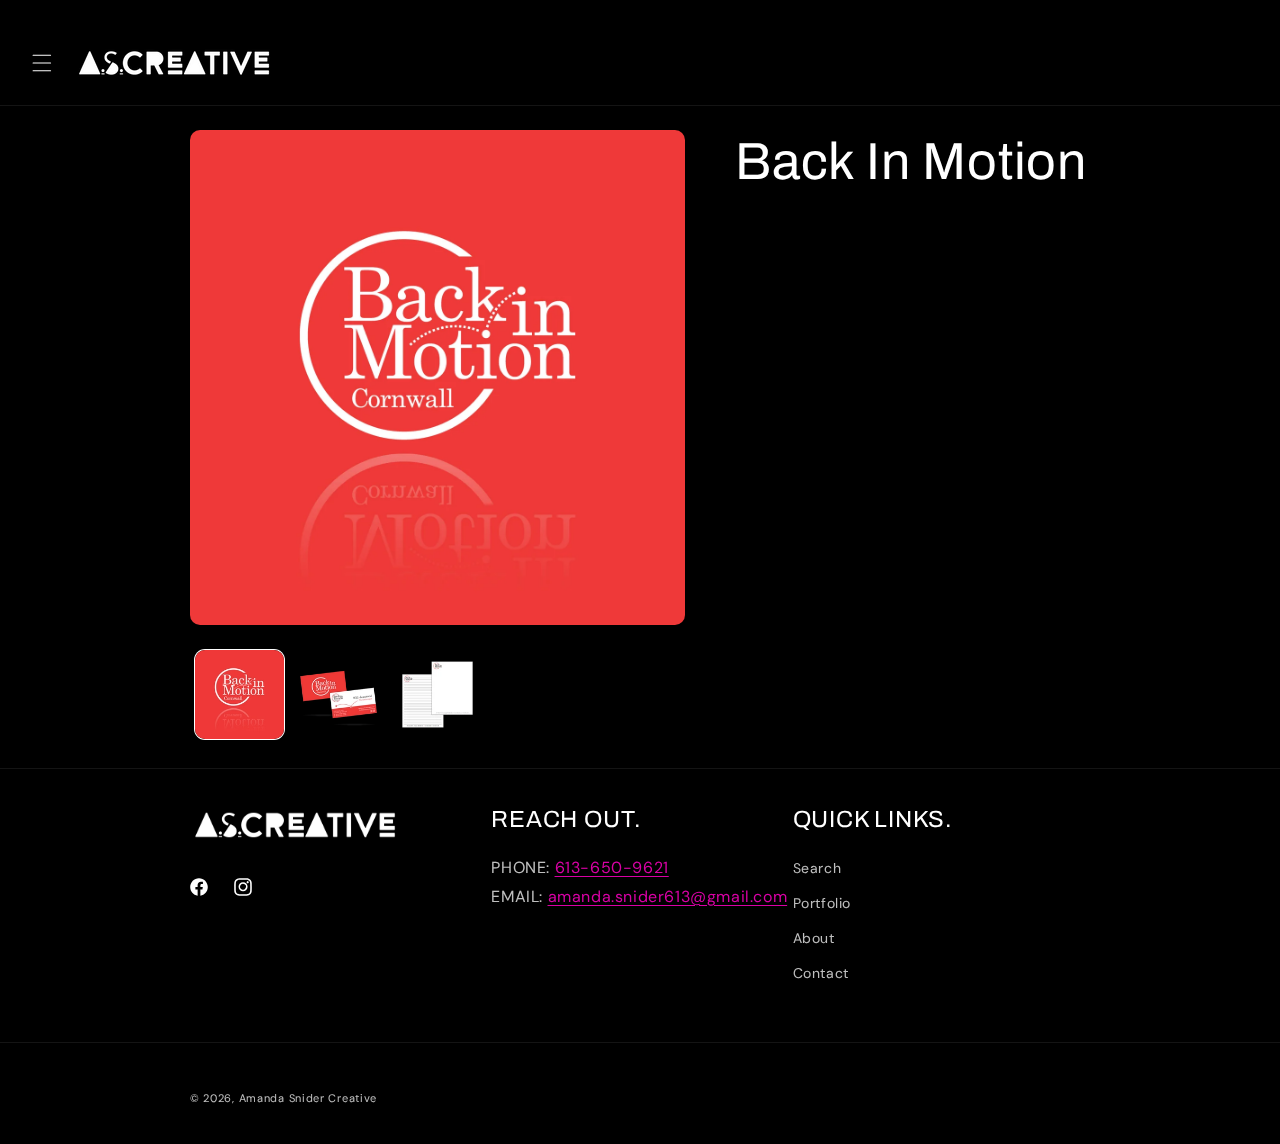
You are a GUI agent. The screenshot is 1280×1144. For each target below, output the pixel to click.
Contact (821, 973)
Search (817, 868)
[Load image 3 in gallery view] (437, 694)
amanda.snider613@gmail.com (668, 896)
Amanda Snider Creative (308, 1098)
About (814, 938)
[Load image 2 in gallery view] (338, 694)
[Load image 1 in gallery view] (239, 694)
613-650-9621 (612, 867)
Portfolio (822, 903)
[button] (42, 63)
